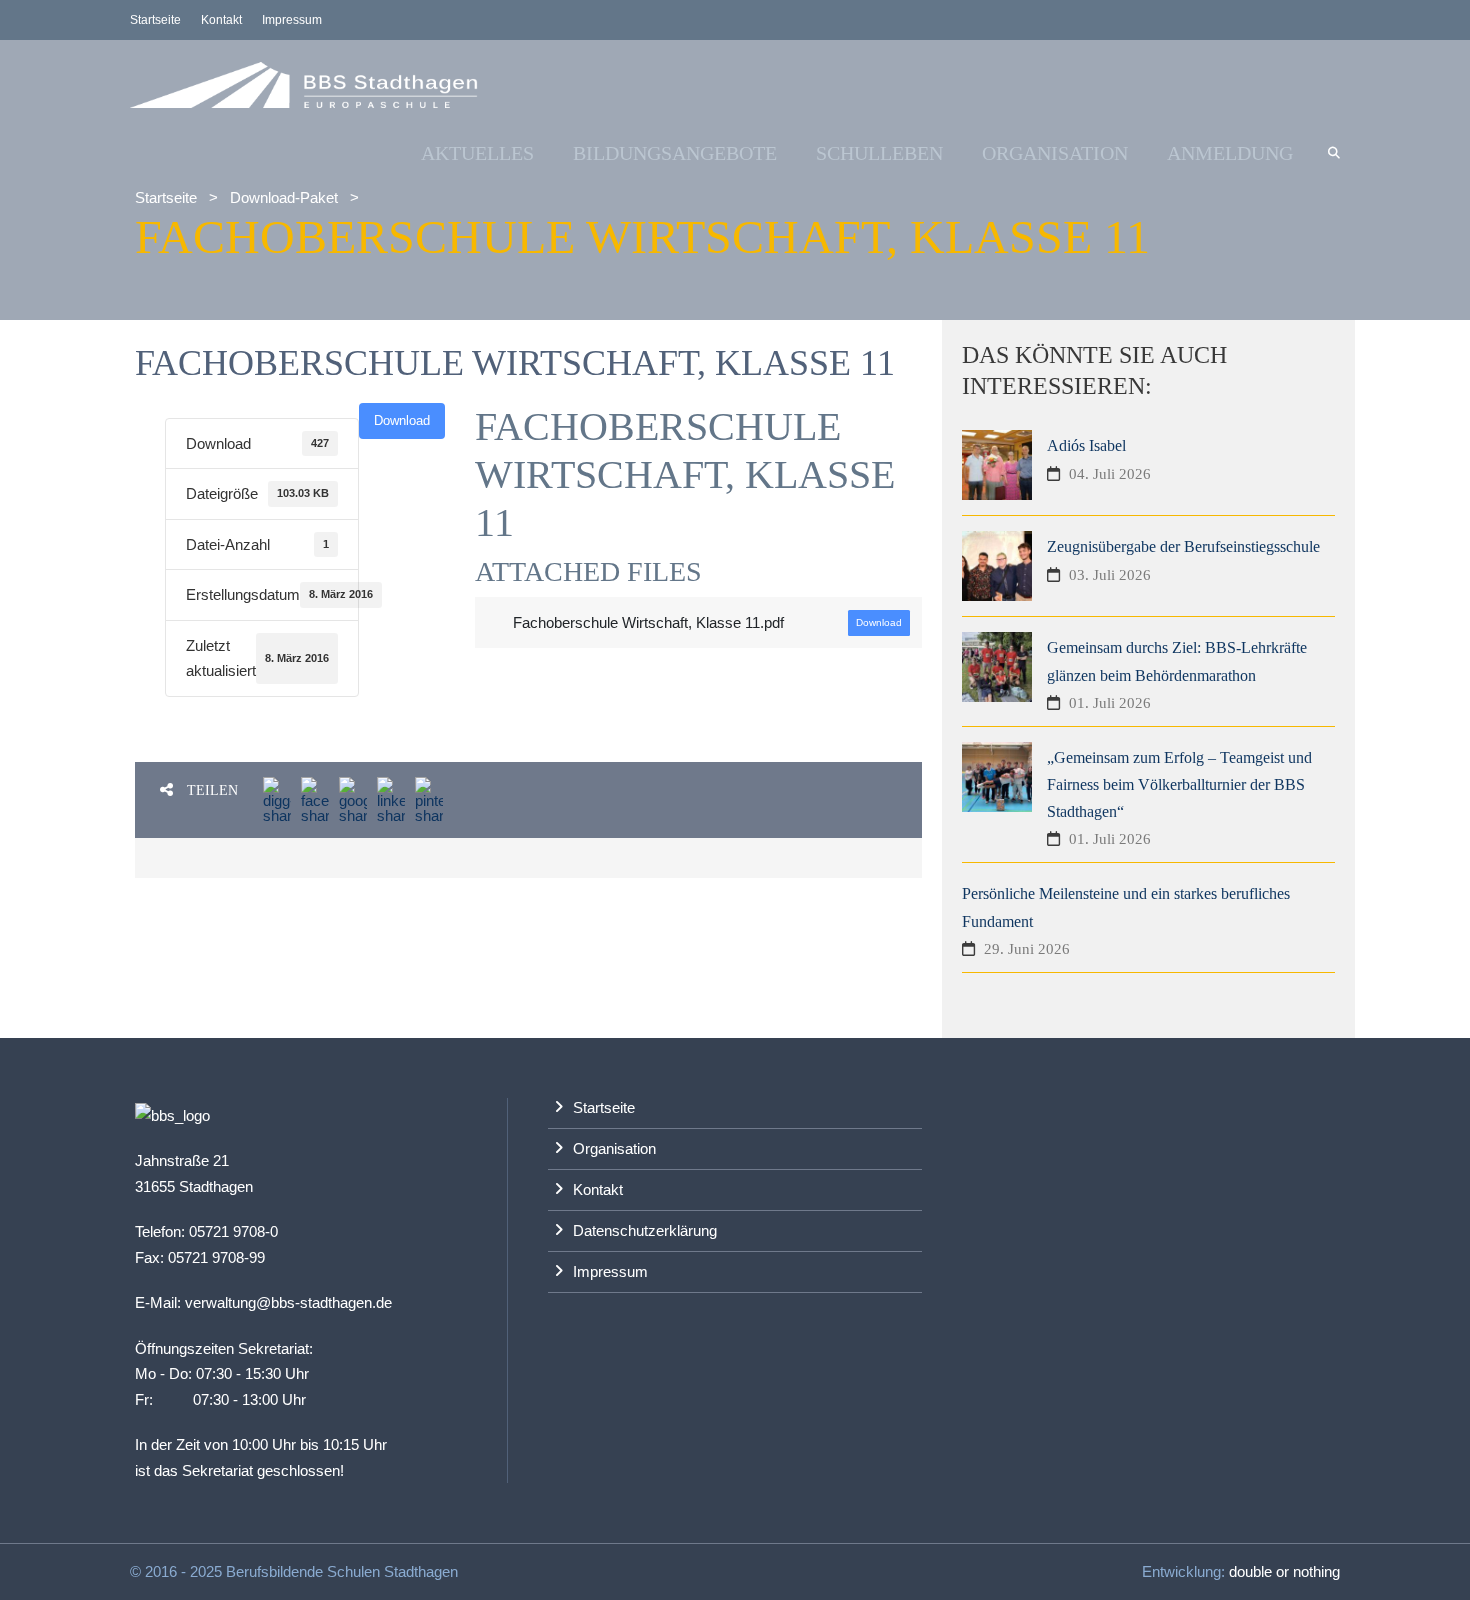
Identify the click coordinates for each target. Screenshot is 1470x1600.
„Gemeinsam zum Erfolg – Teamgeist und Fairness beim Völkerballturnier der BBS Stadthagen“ (1179, 784)
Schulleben (879, 153)
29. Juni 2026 (1027, 949)
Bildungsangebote (675, 153)
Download (402, 420)
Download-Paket (284, 197)
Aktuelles (477, 153)
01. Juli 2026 (1110, 703)
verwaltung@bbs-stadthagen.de (288, 1302)
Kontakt (221, 20)
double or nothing (1284, 1571)
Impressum (292, 20)
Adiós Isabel (1086, 445)
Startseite (155, 20)
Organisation (1055, 153)
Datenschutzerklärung (645, 1230)
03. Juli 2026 (1110, 575)
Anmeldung (1230, 153)
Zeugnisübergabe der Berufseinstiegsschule (1183, 546)
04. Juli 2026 (1110, 474)
